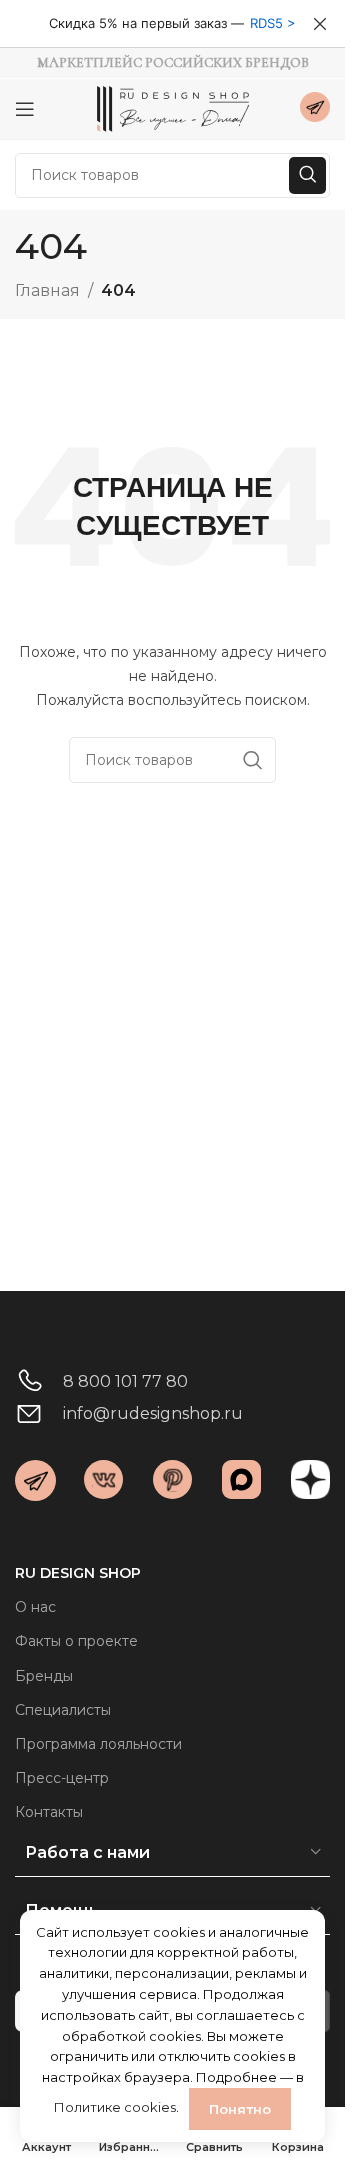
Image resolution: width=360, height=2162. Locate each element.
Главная (47, 290)
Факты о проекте (76, 1641)
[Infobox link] (315, 109)
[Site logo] (173, 107)
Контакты (49, 1812)
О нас (35, 1607)
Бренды (44, 1676)
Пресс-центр (62, 1778)
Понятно (240, 2109)
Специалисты (63, 1710)
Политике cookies (115, 2107)
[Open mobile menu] (25, 109)
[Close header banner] (320, 24)
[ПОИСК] (307, 175)
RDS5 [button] (266, 23)
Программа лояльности (98, 1744)
